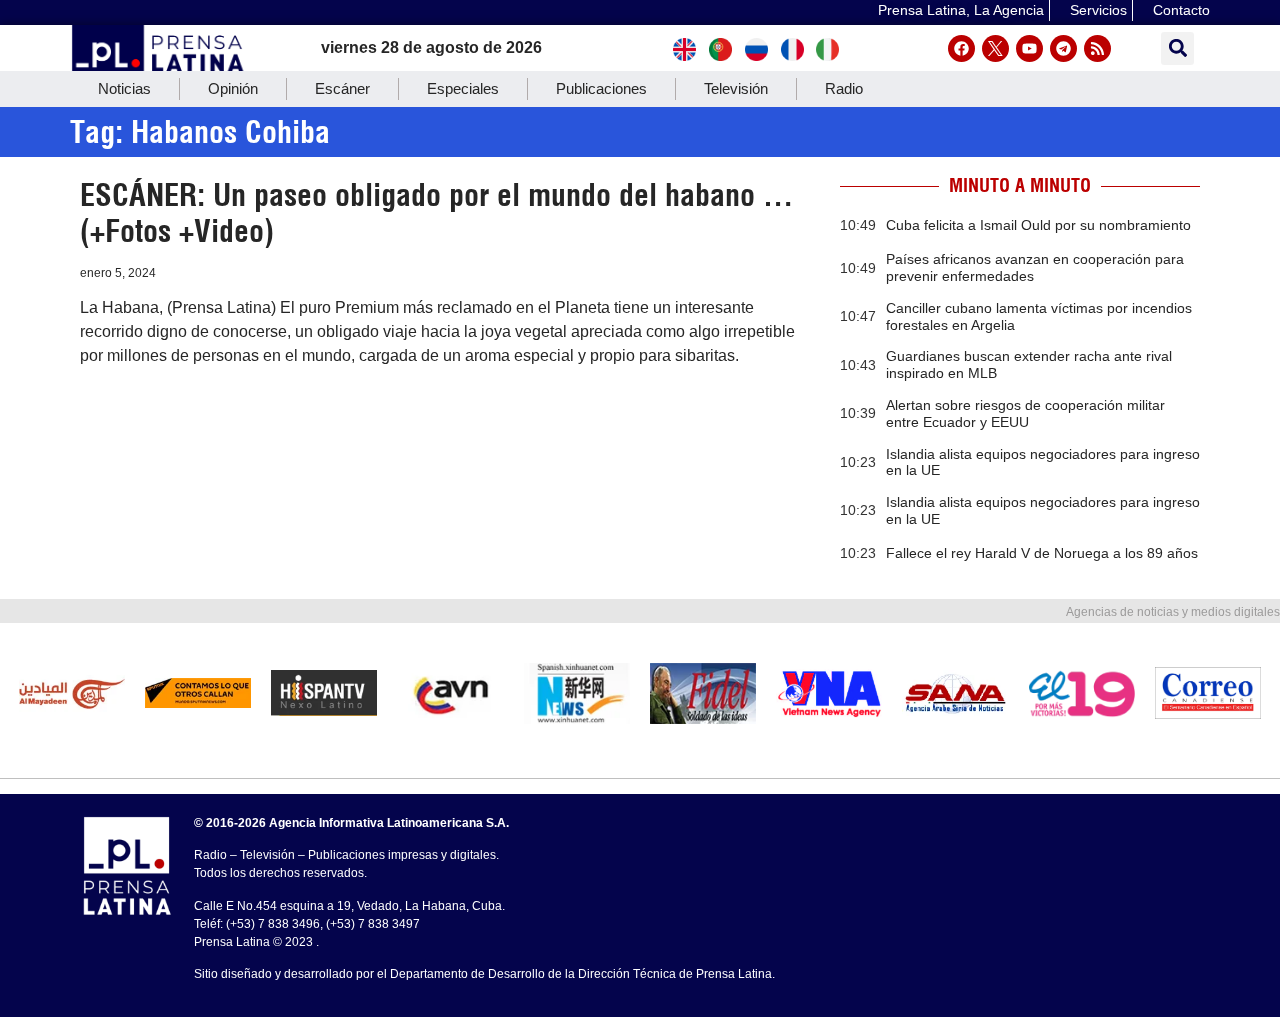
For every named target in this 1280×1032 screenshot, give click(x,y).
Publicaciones (601, 88)
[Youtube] (1029, 48)
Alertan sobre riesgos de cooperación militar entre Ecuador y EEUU (1025, 413)
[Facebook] (961, 48)
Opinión (233, 88)
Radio (844, 88)
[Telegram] (1063, 48)
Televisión (736, 88)
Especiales (463, 88)
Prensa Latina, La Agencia (961, 10)
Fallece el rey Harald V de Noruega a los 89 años (1042, 553)
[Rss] (1097, 48)
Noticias (124, 88)
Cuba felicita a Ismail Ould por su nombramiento (1038, 225)
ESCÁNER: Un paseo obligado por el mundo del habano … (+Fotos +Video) (436, 213)
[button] (1177, 48)
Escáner (342, 88)
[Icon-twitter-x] (995, 48)
